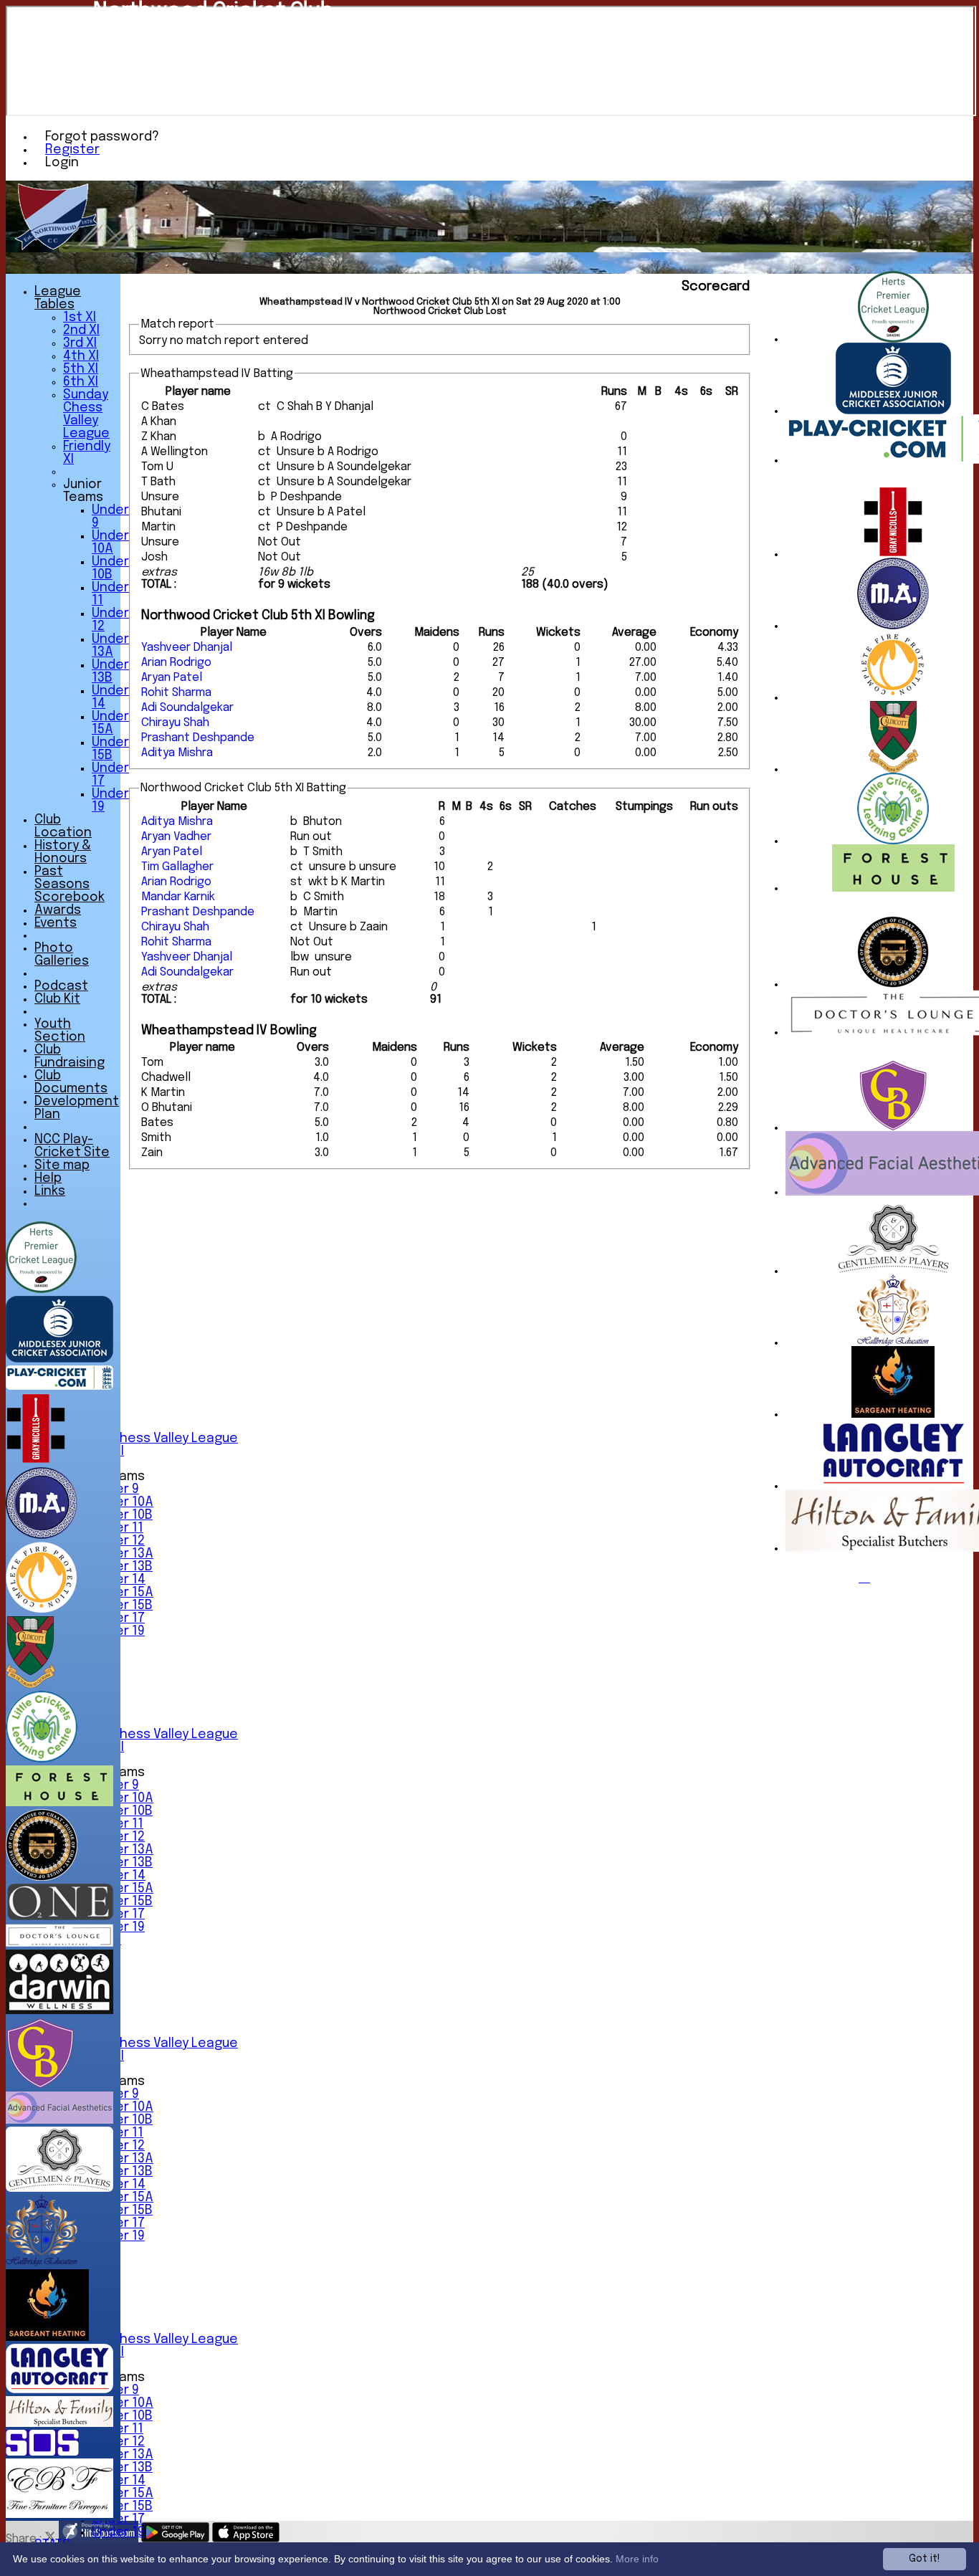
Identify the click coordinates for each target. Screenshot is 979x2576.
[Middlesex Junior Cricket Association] (893, 411)
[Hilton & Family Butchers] (59, 2424)
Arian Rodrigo (176, 663)
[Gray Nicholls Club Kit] (893, 554)
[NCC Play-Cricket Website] (59, 1387)
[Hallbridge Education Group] (893, 1343)
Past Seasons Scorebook (70, 884)
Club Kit (57, 999)
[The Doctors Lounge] (59, 1943)
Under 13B (122, 1567)
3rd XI (80, 343)
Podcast (61, 986)
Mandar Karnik (178, 897)
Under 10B (122, 1515)
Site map (62, 1165)
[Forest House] (893, 888)
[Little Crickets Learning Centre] (893, 841)
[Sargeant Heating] (893, 1415)
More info (637, 2559)
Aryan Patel (172, 678)
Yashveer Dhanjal (187, 648)
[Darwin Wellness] (59, 2011)
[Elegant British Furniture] (59, 2515)
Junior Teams (83, 491)
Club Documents (71, 1082)
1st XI (80, 318)
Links (50, 1191)
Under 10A (123, 1502)
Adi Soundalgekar (187, 708)
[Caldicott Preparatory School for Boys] (893, 769)
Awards (58, 910)
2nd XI (81, 330)
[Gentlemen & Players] (893, 1271)
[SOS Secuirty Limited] (42, 2452)
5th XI (81, 369)
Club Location (63, 826)
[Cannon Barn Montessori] (893, 1128)
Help (48, 1178)
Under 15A (123, 1593)
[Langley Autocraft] (893, 1486)
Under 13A (123, 1554)
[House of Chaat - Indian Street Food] (893, 984)
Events (56, 923)
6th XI (81, 382)
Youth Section (60, 1031)
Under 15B (122, 1606)
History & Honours (63, 852)
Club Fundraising (70, 1056)
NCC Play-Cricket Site (72, 1146)
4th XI (81, 356)
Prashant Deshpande (198, 738)
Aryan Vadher (176, 837)
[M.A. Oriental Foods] (893, 626)
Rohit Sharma (176, 693)
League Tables (58, 298)
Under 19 (118, 2532)
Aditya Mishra (177, 753)
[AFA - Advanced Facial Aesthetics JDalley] (59, 2121)
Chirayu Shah (175, 723)
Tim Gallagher (177, 867)
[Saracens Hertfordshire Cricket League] (893, 339)
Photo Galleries (62, 955)
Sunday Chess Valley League (151, 1439)
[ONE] (59, 1917)
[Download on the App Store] (246, 2539)
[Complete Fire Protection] (893, 698)
